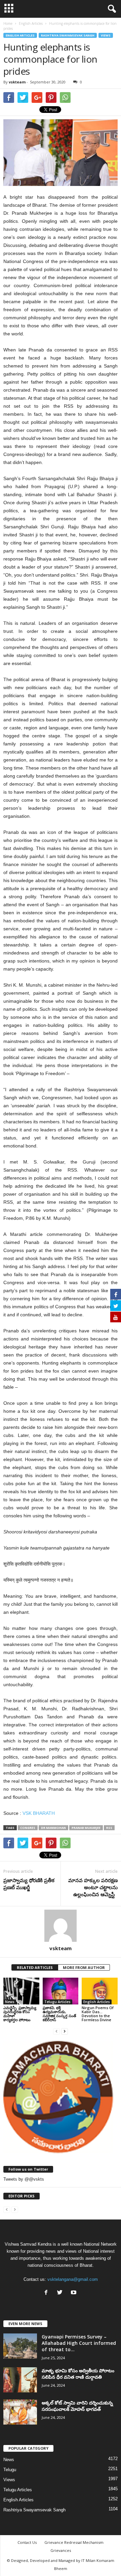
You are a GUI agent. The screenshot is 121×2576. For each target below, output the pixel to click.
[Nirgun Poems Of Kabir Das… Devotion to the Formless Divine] (100, 1991)
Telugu (10, 2470)
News (10, 2002)
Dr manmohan (53, 1828)
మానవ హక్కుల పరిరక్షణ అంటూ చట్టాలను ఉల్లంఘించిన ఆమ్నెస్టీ (93, 1887)
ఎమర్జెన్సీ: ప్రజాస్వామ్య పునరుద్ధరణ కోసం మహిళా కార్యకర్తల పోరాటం (20, 2014)
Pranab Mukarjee (86, 1828)
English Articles (20, 35)
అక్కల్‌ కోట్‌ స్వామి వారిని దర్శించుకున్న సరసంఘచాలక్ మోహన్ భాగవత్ (77, 2406)
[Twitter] (61, 2293)
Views (106, 35)
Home (8, 23)
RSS (109, 1828)
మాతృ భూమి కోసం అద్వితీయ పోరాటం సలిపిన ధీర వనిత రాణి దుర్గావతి (78, 2374)
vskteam (17, 82)
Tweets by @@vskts (24, 2179)
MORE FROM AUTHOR (84, 1967)
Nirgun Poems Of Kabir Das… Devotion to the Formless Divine (98, 2014)
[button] (111, 9)
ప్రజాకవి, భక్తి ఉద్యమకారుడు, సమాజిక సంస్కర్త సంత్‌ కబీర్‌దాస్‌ (59, 2014)
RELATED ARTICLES (35, 1967)
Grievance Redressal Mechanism (74, 2542)
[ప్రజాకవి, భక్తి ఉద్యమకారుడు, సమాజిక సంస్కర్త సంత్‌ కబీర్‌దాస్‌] (61, 1991)
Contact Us (27, 2542)
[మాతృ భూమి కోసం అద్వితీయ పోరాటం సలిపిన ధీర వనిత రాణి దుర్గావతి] (20, 2380)
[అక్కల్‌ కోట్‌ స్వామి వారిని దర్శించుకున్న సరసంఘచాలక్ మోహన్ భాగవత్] (20, 2412)
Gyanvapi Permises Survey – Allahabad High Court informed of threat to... (79, 2343)
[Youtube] (74, 2293)
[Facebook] (48, 2293)
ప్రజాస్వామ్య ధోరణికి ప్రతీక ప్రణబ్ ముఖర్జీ (29, 1884)
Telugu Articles (57, 2002)
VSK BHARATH (39, 1813)
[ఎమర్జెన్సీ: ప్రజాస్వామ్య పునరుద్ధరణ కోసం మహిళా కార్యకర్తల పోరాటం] (21, 1991)
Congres (28, 1828)
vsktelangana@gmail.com (73, 2279)
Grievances (61, 2550)
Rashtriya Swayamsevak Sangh (68, 35)
